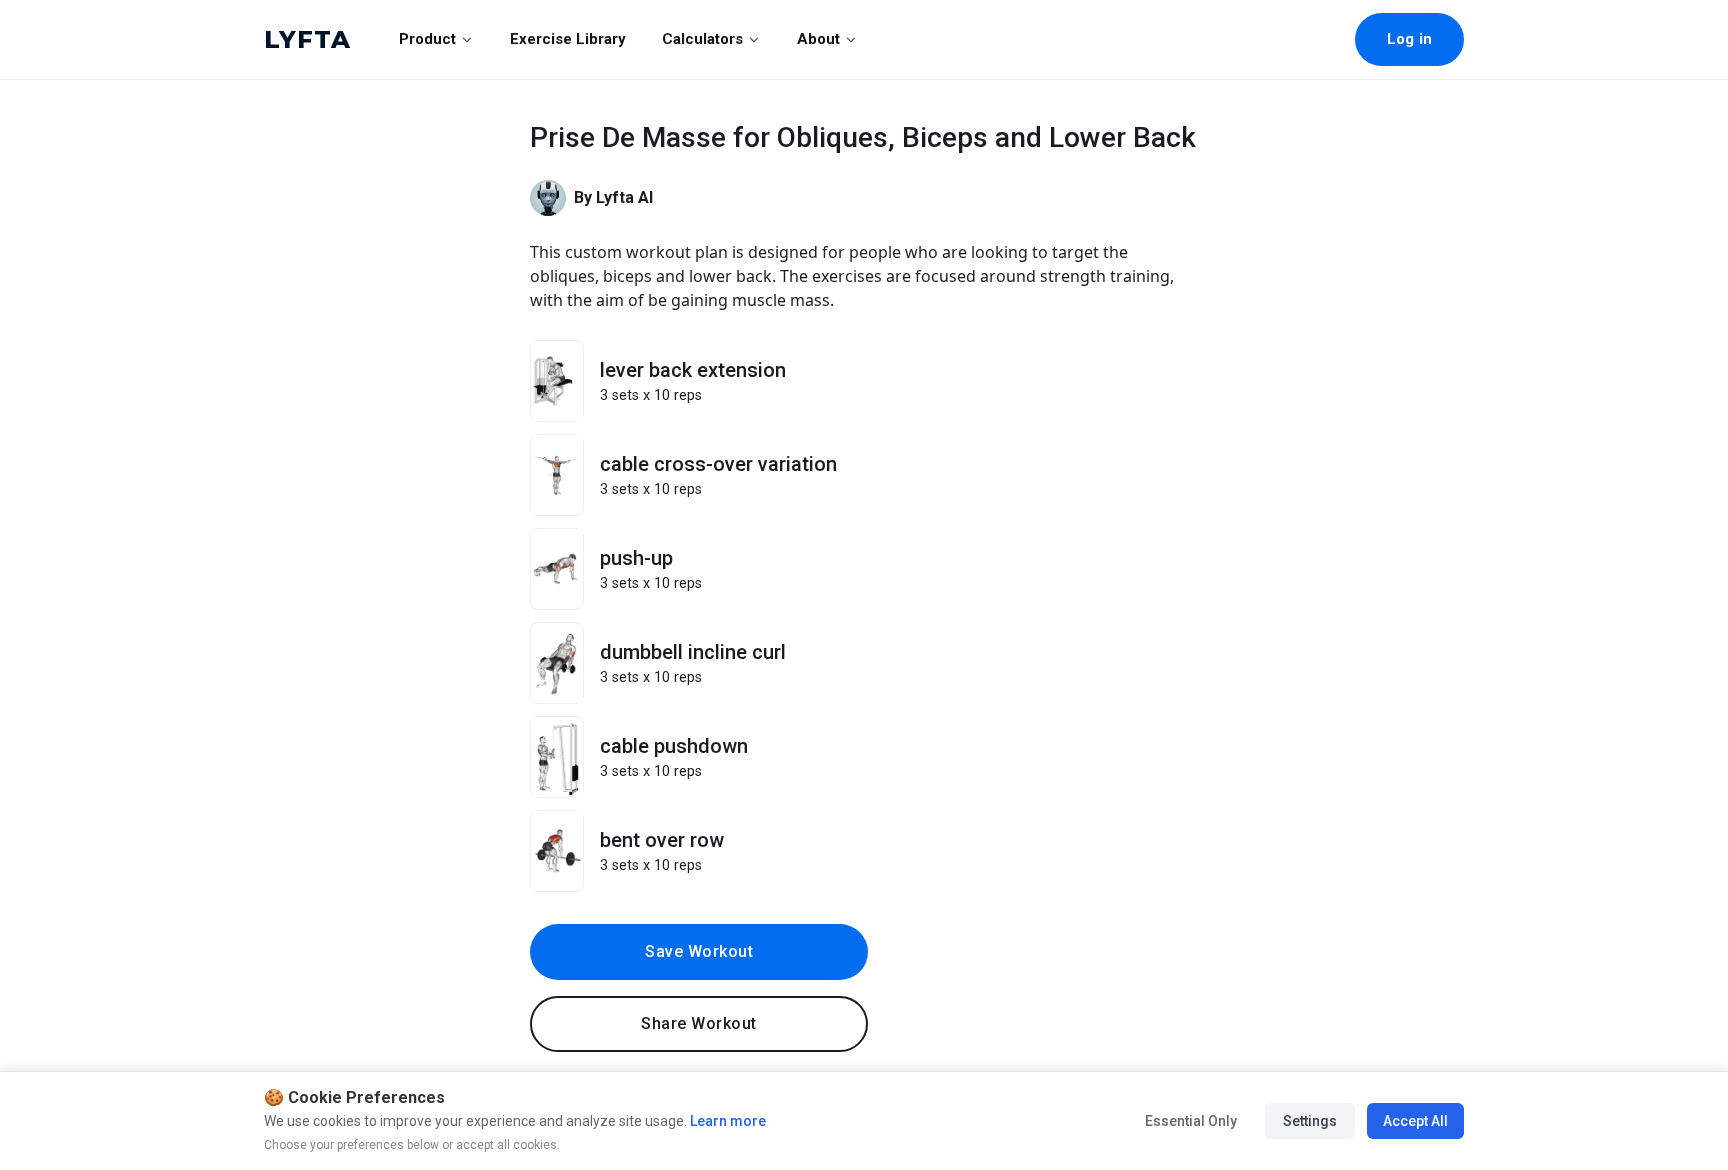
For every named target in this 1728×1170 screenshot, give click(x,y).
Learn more (726, 1121)
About (818, 39)
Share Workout (699, 1023)
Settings (1310, 1121)
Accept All (1415, 1121)
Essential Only (1191, 1121)
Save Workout (699, 951)
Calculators (702, 39)
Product (427, 39)
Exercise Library (568, 39)
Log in (1409, 39)
